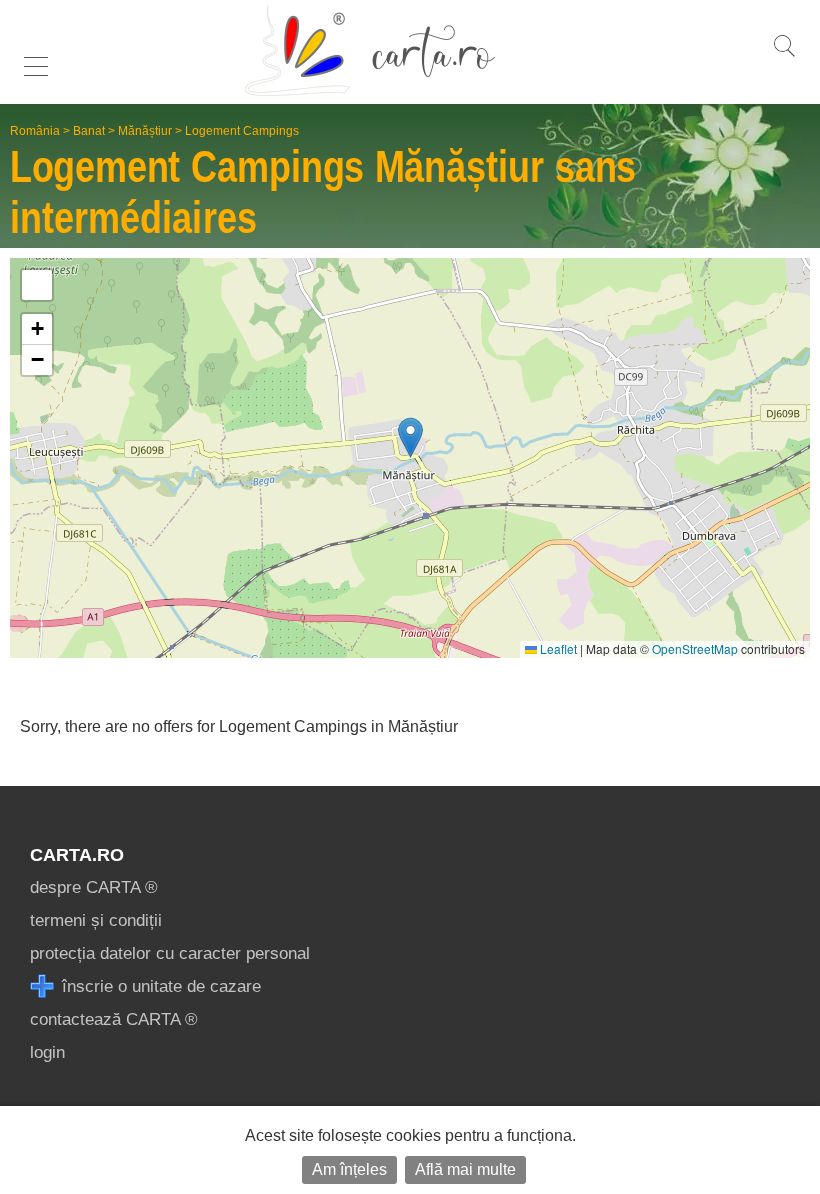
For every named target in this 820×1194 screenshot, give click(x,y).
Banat (89, 131)
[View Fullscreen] (37, 285)
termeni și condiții (96, 920)
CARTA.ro (77, 855)
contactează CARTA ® (114, 1019)
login (47, 1052)
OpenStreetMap (695, 648)
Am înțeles (349, 1169)
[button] (410, 437)
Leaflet (557, 648)
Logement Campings (242, 131)
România (35, 131)
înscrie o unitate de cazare (159, 986)
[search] (784, 56)
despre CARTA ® (94, 887)
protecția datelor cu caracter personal (170, 953)
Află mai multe (465, 1169)
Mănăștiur (145, 131)
